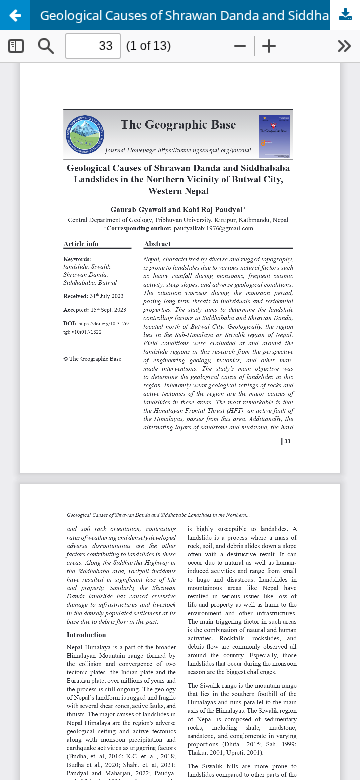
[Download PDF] (345, 15)
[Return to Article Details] (15, 15)
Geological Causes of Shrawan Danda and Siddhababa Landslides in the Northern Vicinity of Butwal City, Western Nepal (200, 15)
